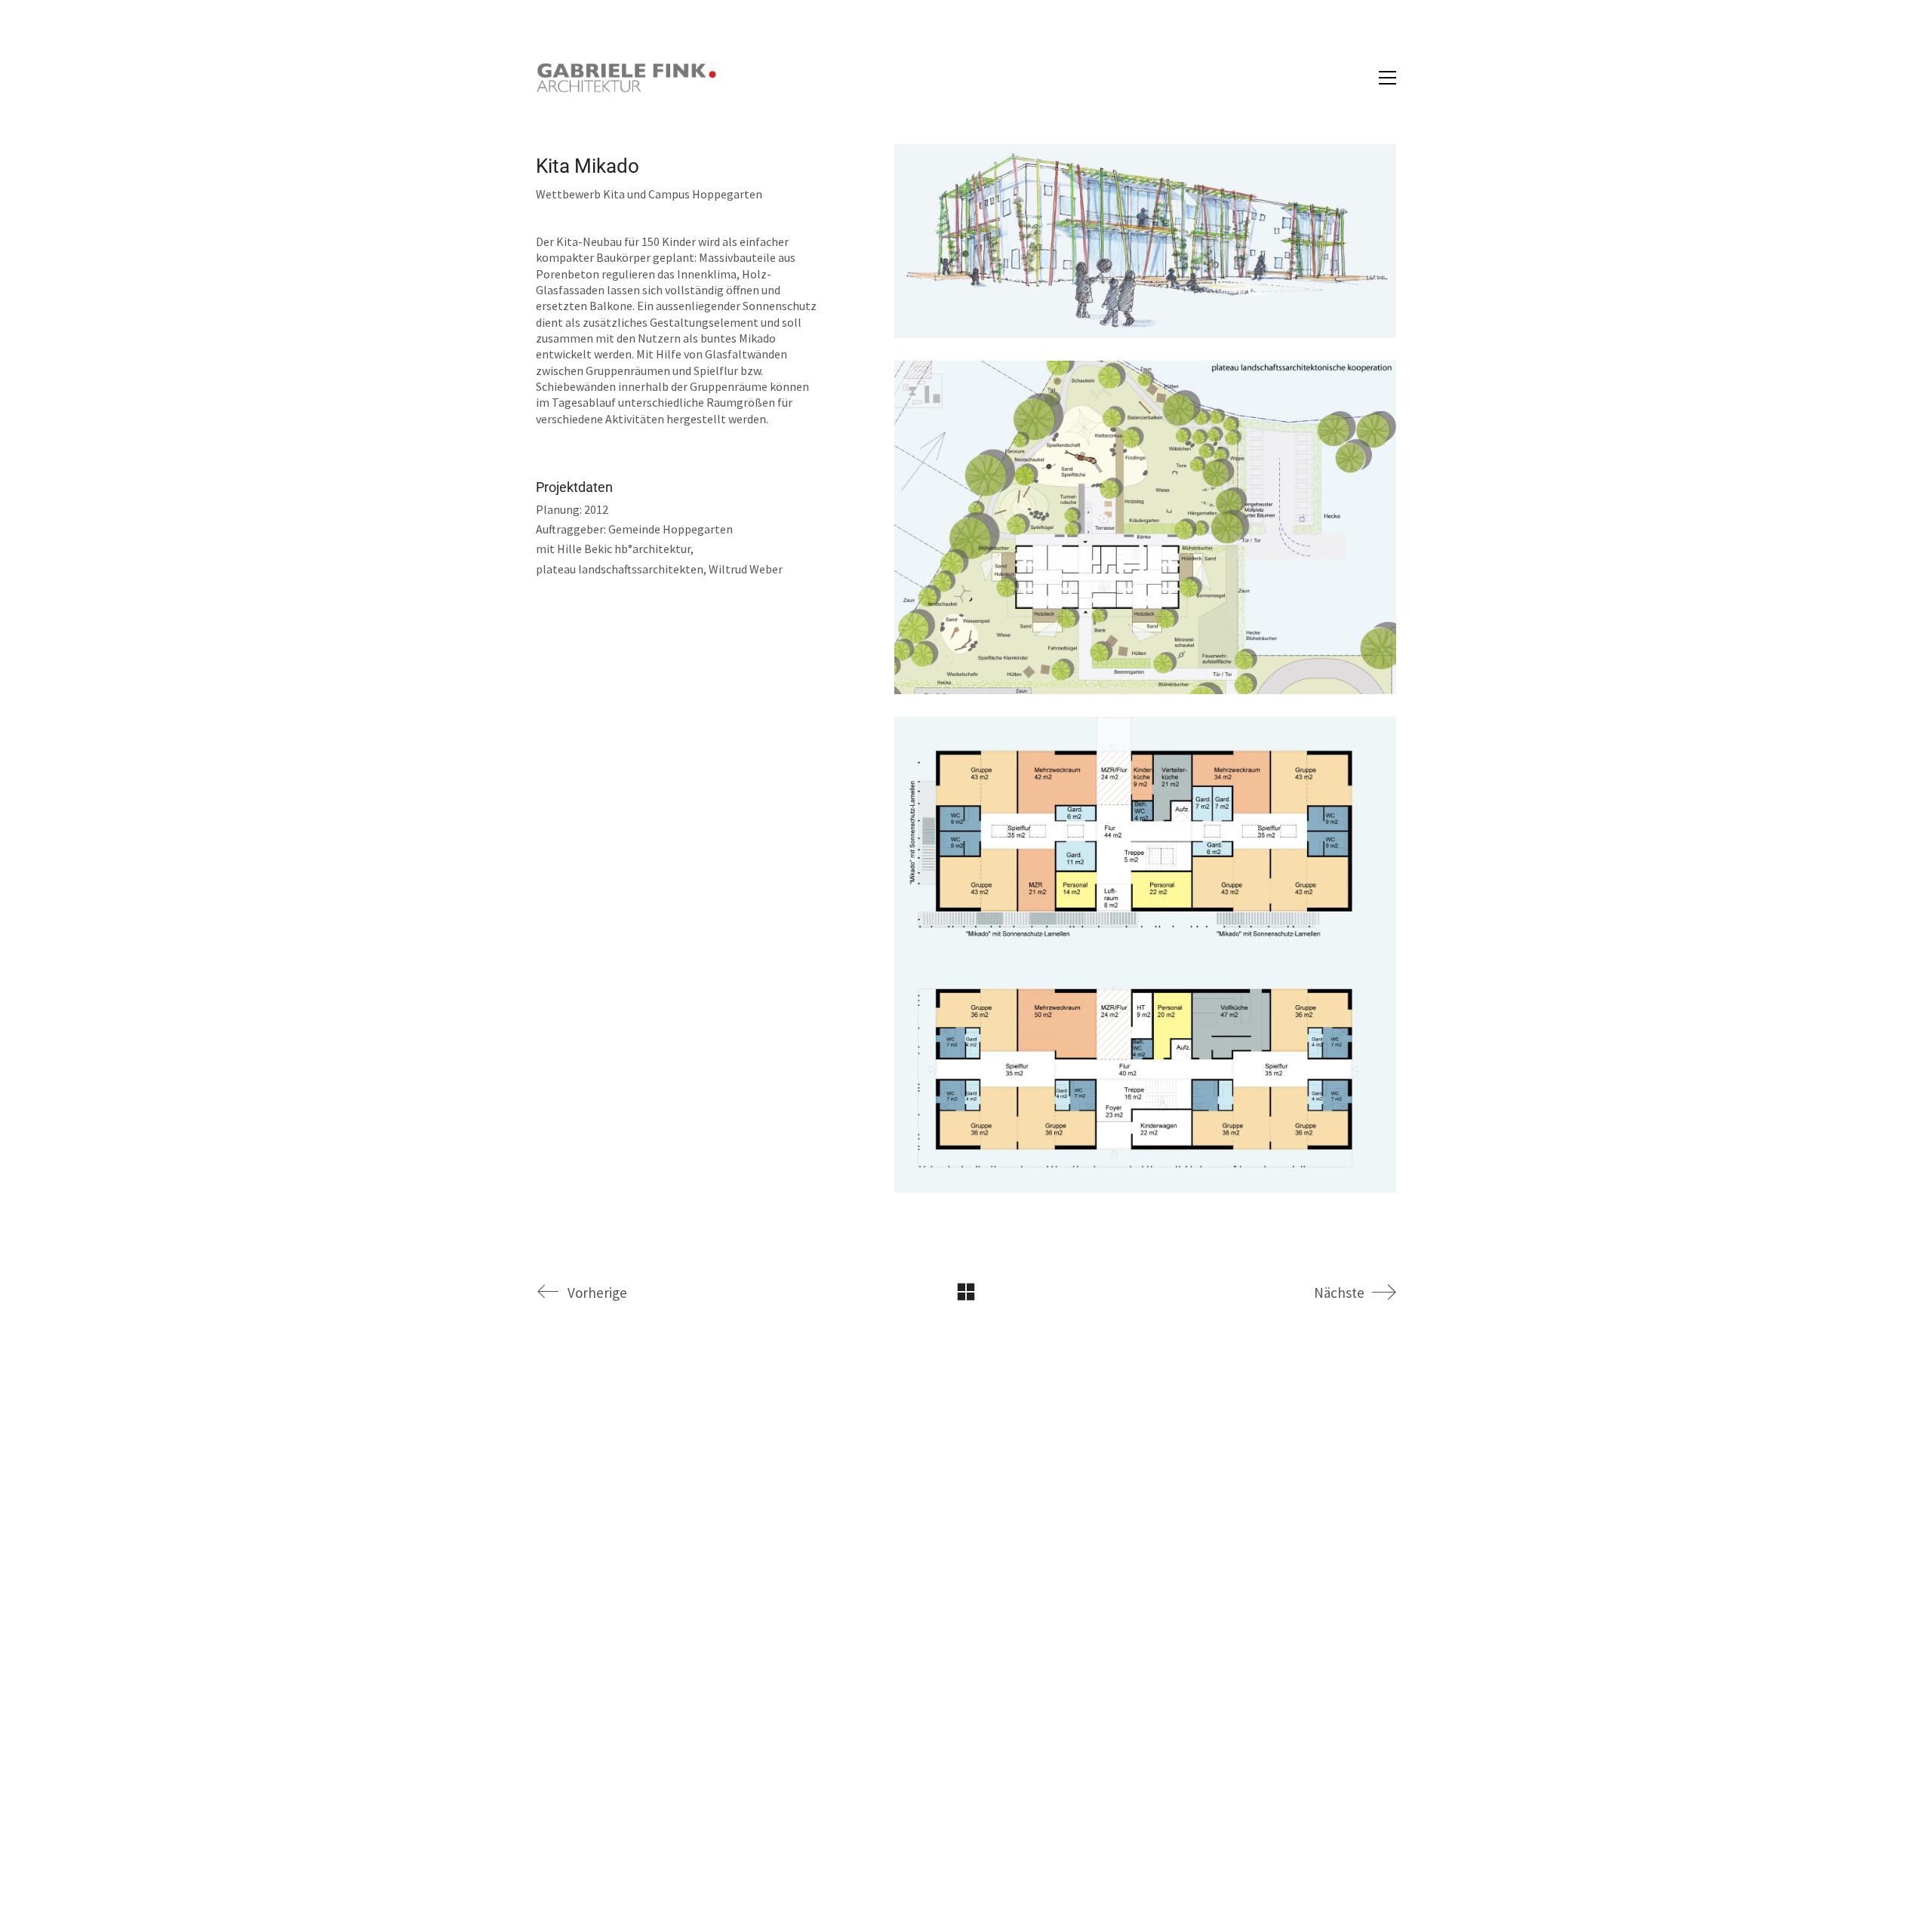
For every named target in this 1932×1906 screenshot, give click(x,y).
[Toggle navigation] (1387, 78)
